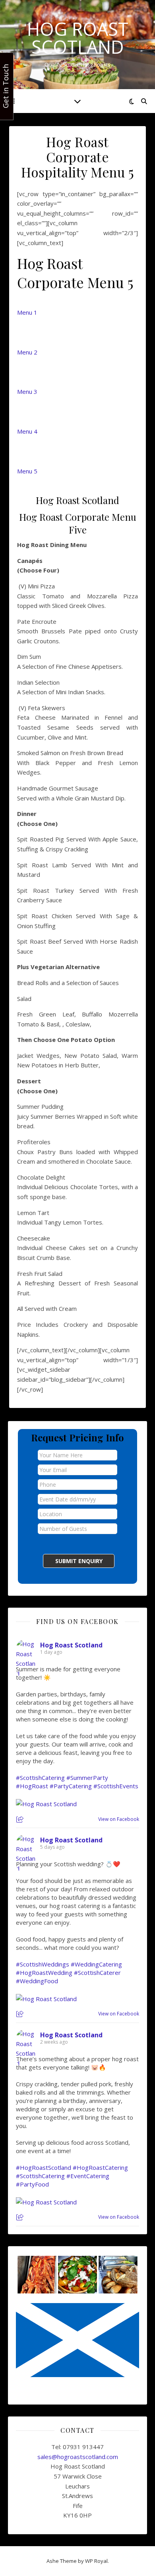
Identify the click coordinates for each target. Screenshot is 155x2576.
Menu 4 (27, 431)
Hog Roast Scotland (78, 38)
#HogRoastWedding (44, 1972)
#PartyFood (32, 2184)
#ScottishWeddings (43, 1964)
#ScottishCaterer (97, 1972)
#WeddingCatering (96, 1964)
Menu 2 (27, 352)
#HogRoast (32, 1786)
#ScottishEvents (116, 1786)
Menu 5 (27, 471)
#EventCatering (88, 2176)
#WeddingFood (37, 1981)
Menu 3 (27, 391)
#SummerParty (87, 1778)
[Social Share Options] (21, 1820)
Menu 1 (27, 312)
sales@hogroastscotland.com (78, 2457)
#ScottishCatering (40, 1778)
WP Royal (96, 2561)
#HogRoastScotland (44, 2167)
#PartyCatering (71, 1786)
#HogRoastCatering (100, 2167)
